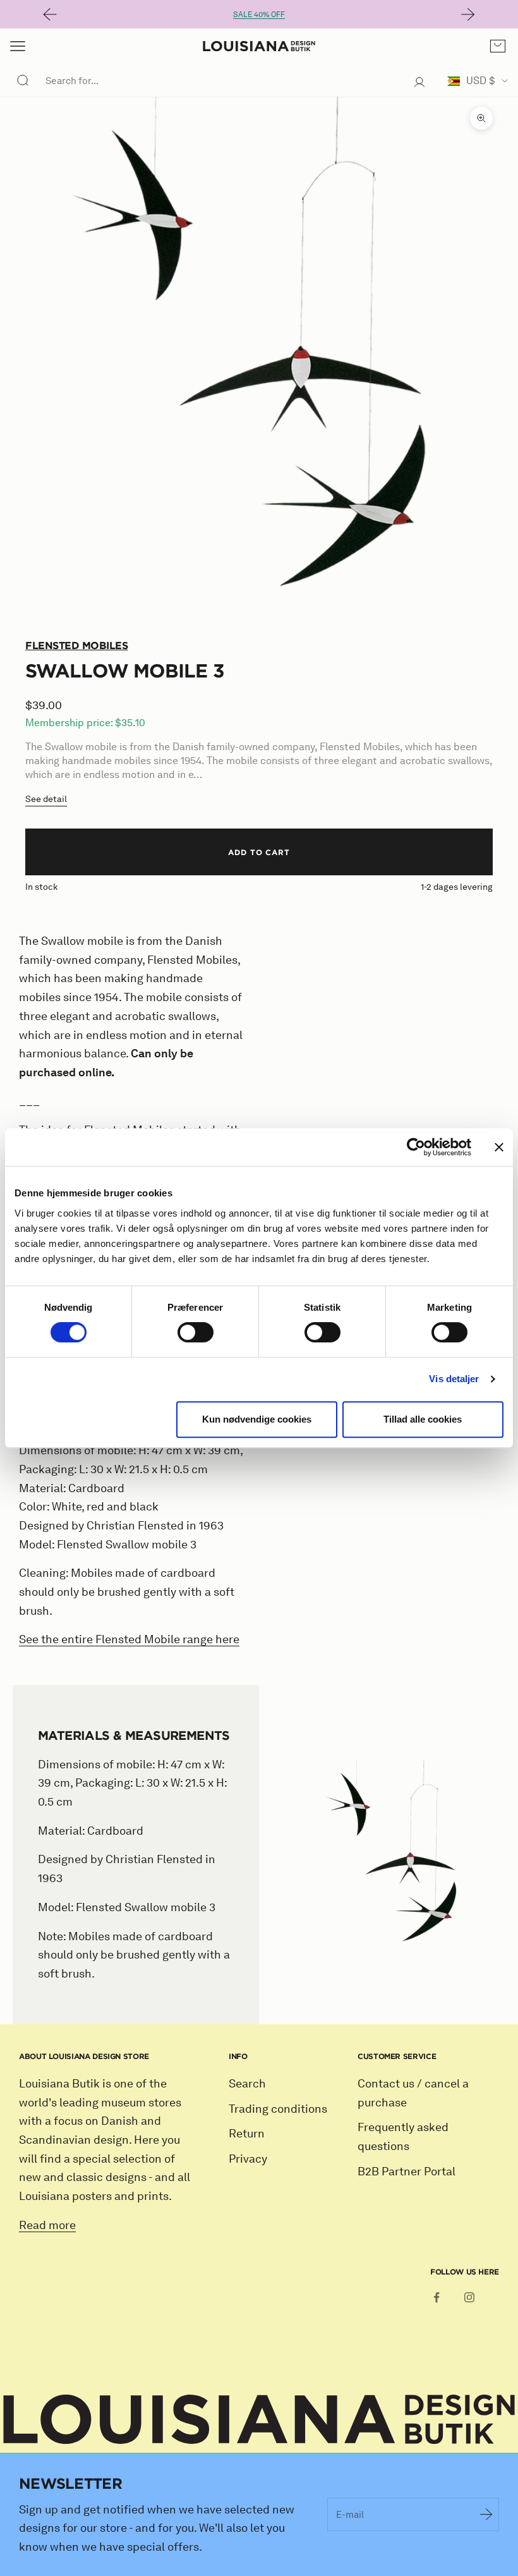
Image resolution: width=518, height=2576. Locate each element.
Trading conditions (278, 2109)
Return (247, 2134)
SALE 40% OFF (259, 14)
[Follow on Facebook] (437, 2297)
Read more (47, 2225)
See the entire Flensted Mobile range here (129, 1639)
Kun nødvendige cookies (257, 1419)
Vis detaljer (454, 1379)
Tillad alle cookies (423, 1419)
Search (247, 2084)
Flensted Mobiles (76, 645)
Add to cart (259, 852)
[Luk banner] (499, 1147)
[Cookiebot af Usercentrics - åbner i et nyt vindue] (416, 1147)
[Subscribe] (486, 2514)
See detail (46, 799)
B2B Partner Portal (407, 2172)
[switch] (196, 1332)
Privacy (248, 2159)
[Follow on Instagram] (469, 2297)
